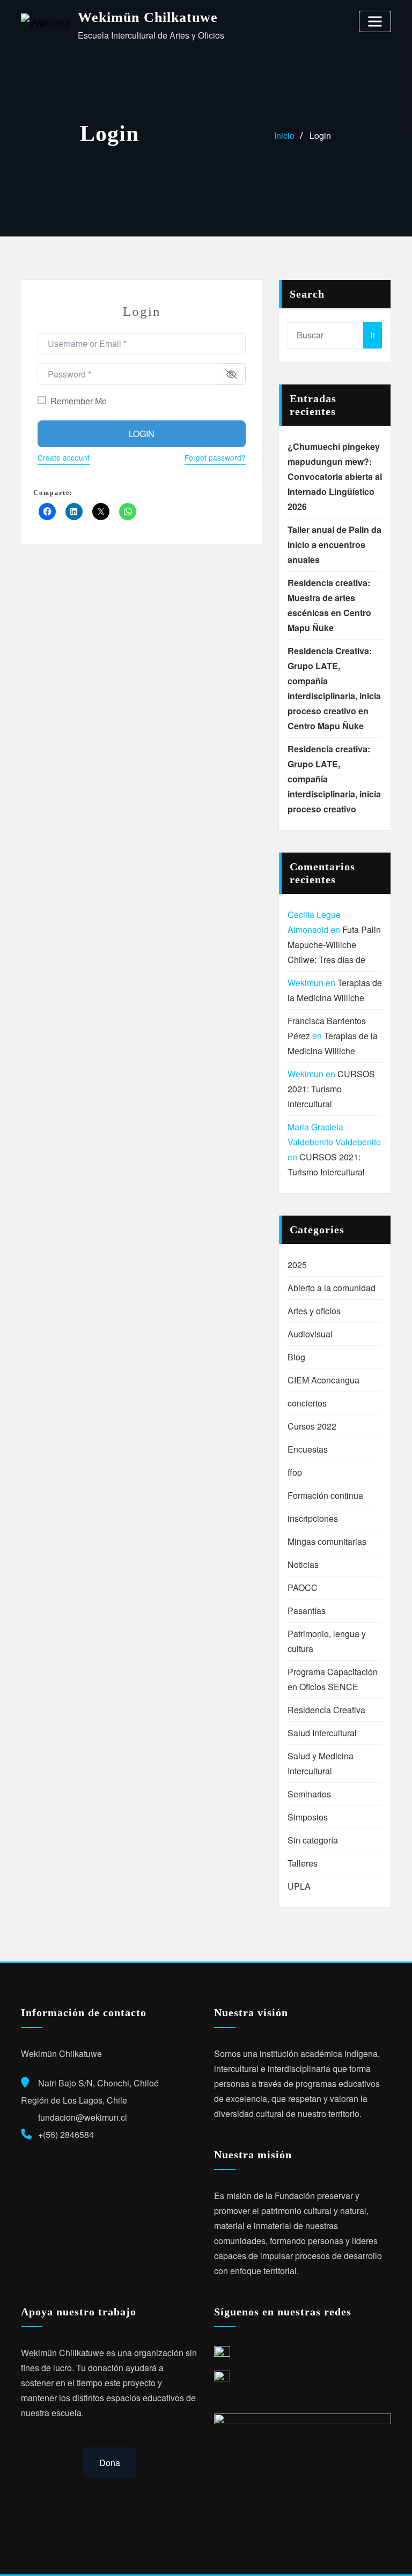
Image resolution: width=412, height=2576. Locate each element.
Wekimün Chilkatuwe (148, 17)
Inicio (284, 135)
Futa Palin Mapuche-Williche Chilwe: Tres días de (334, 945)
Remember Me (79, 401)
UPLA (299, 1886)
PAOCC (303, 1587)
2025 (297, 1265)
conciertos (307, 1403)
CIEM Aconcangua (323, 1380)
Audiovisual (310, 1334)
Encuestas (308, 1449)
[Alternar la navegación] (375, 21)
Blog (296, 1357)
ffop (295, 1472)
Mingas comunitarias (327, 1541)
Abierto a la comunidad (332, 1288)
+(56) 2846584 (66, 2134)
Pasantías (307, 1611)
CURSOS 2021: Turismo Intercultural (331, 1089)
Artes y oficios (314, 1311)
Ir (373, 335)
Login (320, 135)
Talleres (303, 1863)
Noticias (303, 1564)
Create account (64, 457)
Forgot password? (215, 457)
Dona (110, 2463)
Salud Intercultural (322, 1733)
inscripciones (313, 1518)
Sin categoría (313, 1840)
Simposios (308, 1817)
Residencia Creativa (326, 1710)
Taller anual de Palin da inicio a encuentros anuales (334, 545)
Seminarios (309, 1794)
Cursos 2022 (312, 1426)
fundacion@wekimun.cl (83, 2117)
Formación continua (325, 1495)
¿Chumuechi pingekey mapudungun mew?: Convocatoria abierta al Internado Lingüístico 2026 (335, 476)
